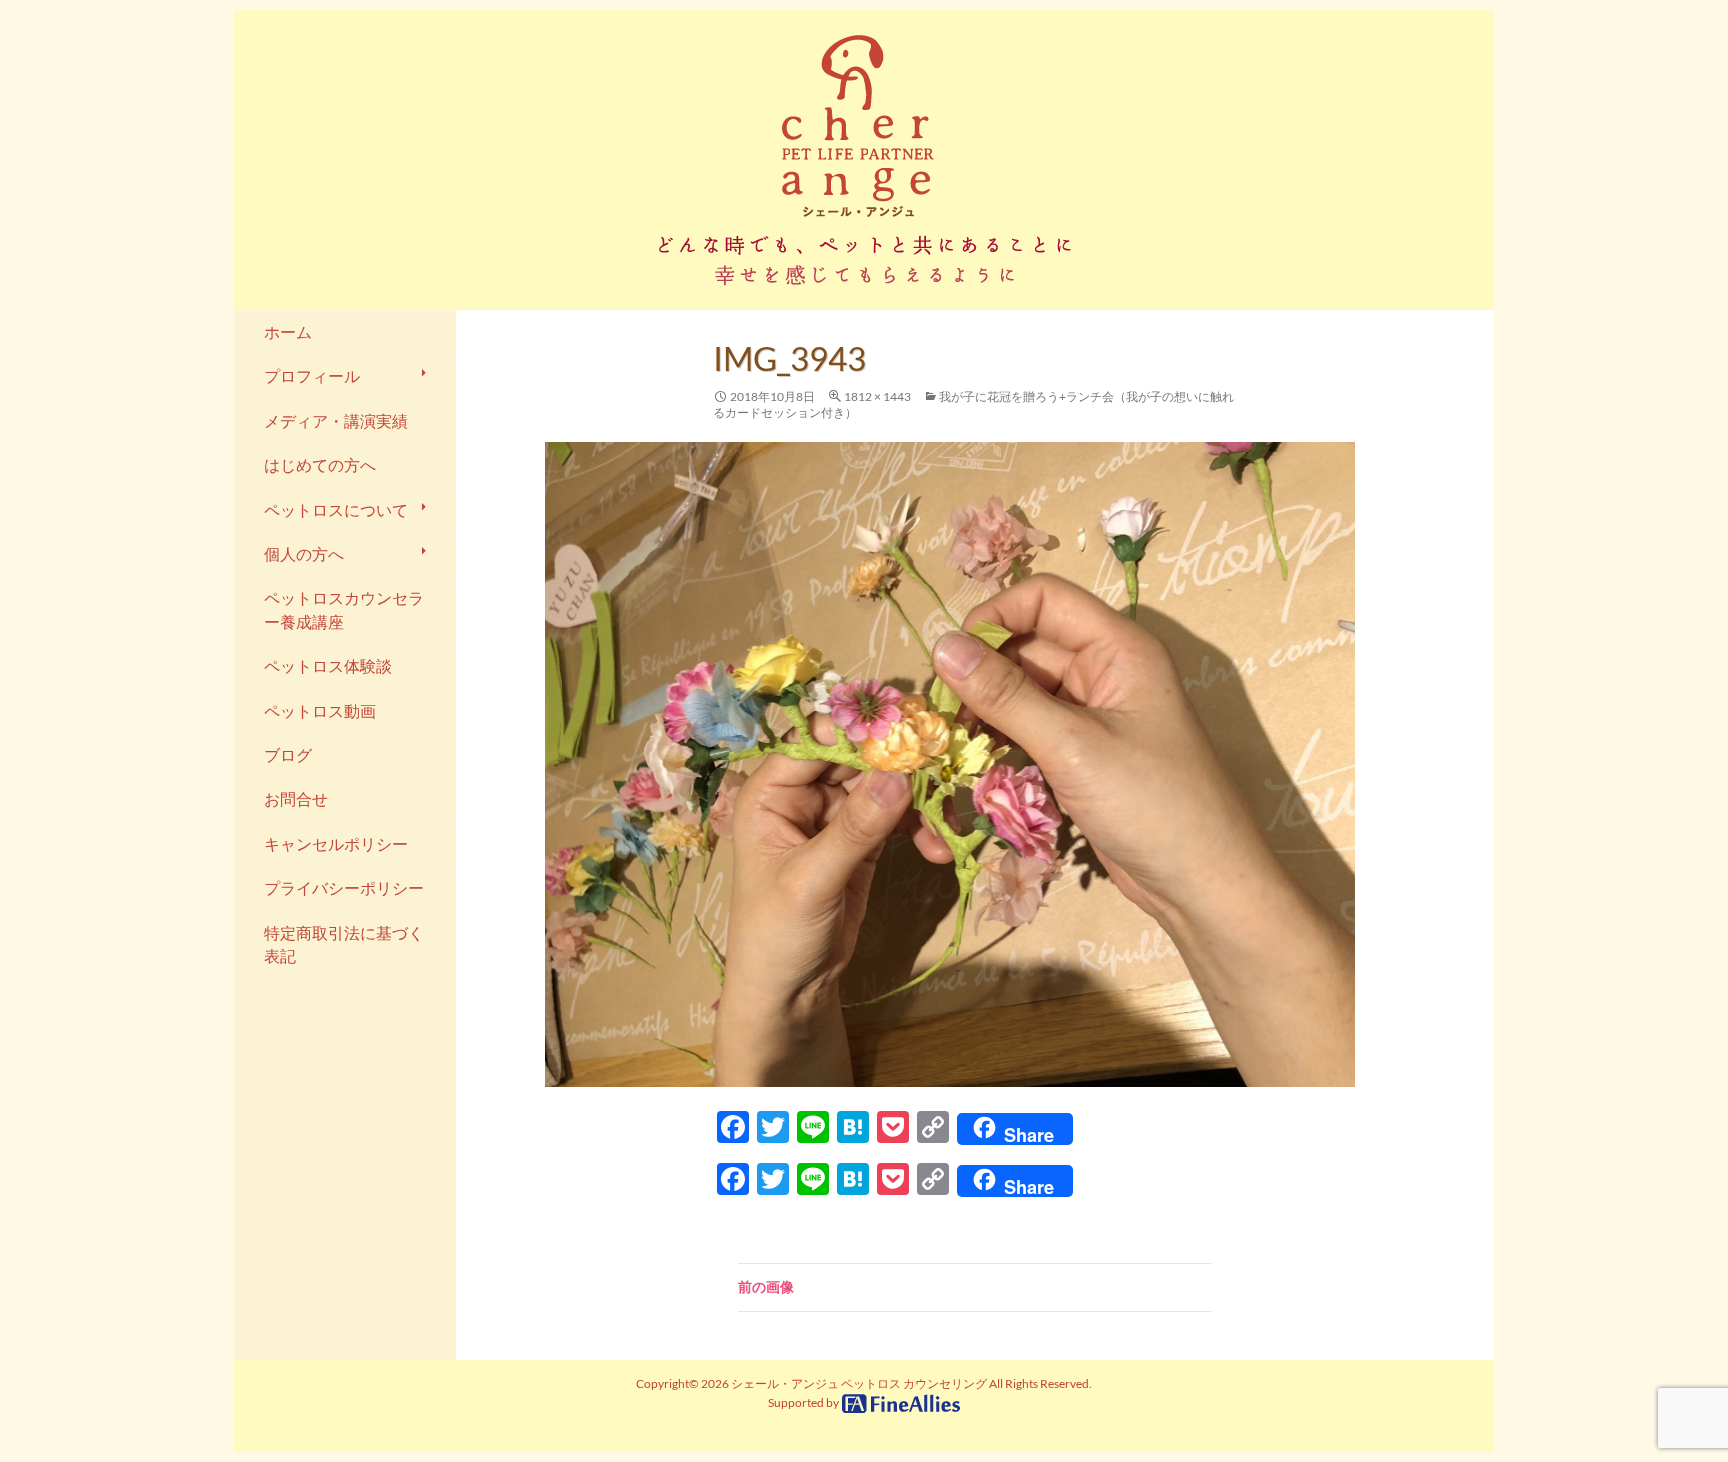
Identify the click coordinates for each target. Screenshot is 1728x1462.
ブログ (288, 755)
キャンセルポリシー (336, 844)
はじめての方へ (320, 465)
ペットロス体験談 (328, 666)
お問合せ (296, 799)
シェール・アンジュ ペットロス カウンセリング (859, 1383)
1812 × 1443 (877, 396)
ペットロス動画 (320, 711)
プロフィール (312, 376)
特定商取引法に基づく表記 (344, 944)
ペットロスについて (336, 510)
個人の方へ (304, 554)
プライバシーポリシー (344, 888)
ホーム (288, 332)
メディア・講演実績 (336, 421)
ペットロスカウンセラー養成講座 (344, 609)
